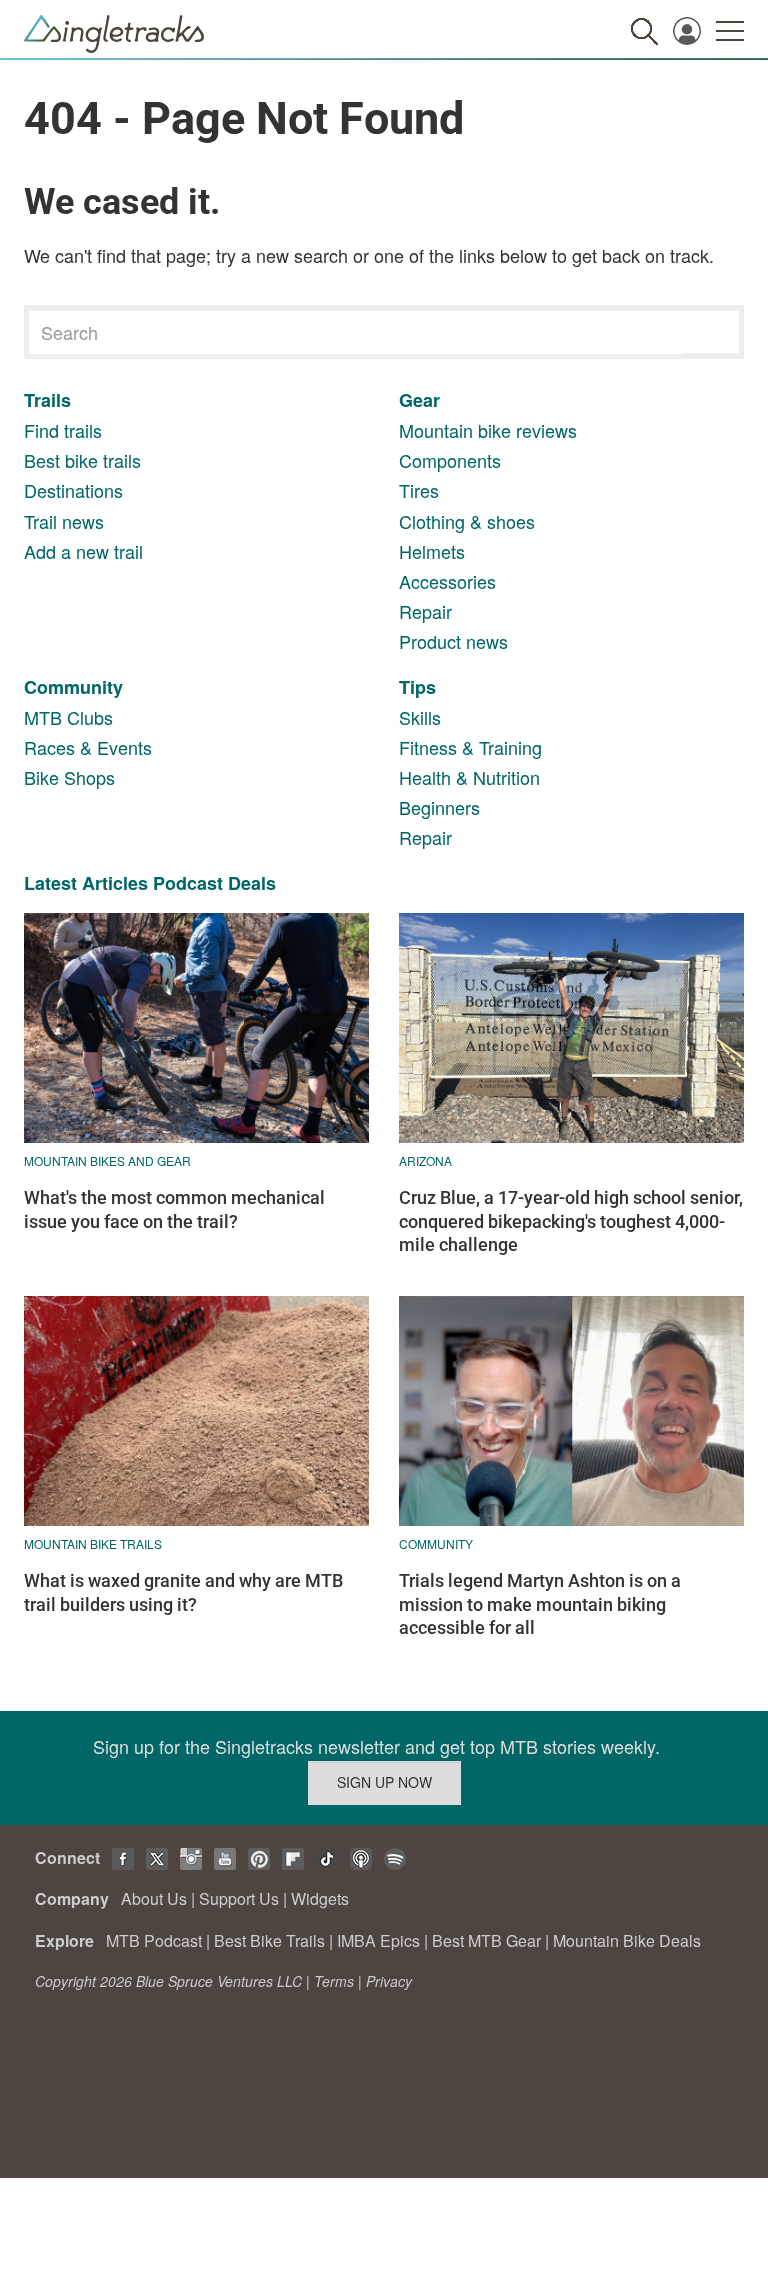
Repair (425, 611)
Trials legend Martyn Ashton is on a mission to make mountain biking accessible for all (540, 1604)
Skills (420, 717)
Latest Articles (86, 883)
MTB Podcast (154, 1940)
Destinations (73, 490)
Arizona (425, 1160)
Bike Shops (69, 777)
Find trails (63, 430)
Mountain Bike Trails (93, 1543)
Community (73, 687)
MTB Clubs (68, 717)
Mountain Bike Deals (627, 1940)
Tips (417, 687)
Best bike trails (82, 460)
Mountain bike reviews (488, 430)
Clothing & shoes (467, 521)
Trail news (64, 521)
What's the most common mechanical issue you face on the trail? (174, 1209)
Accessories (447, 581)
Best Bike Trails (269, 1940)
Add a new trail (83, 551)
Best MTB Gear (486, 1940)
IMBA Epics (378, 1940)
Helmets (432, 551)
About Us (154, 1898)
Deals (252, 883)
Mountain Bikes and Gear (107, 1160)
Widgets (320, 1898)
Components (450, 460)
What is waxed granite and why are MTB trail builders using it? (183, 1592)
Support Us (239, 1898)
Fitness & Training (470, 747)
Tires (419, 490)
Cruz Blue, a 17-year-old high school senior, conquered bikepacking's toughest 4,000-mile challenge (571, 1221)
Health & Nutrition (469, 777)
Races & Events (88, 747)
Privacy (389, 1981)
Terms (334, 1981)
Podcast (188, 883)
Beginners (439, 807)
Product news (453, 641)
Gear (419, 400)
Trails (47, 400)
